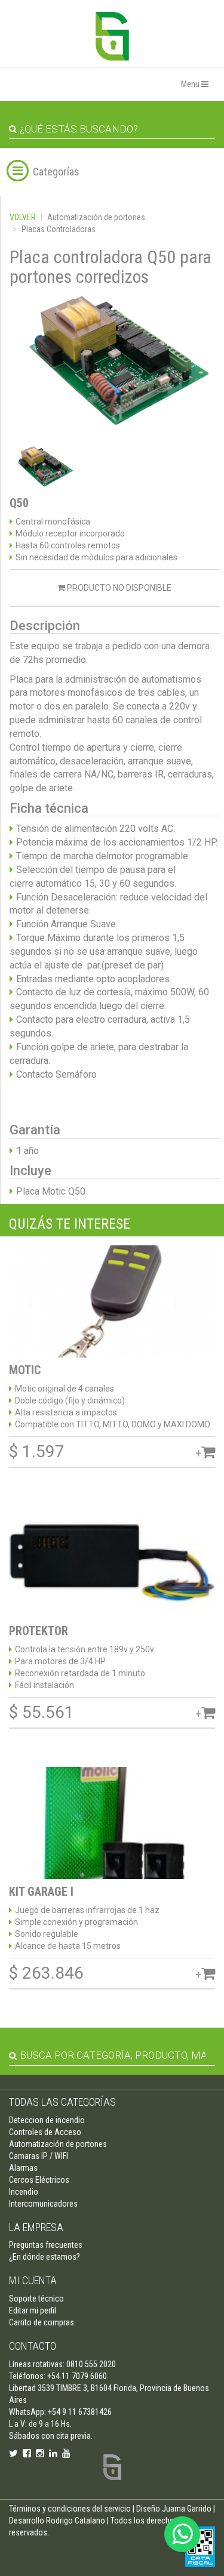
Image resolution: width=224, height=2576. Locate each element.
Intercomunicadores (43, 2204)
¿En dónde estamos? (45, 2257)
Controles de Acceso (45, 2132)
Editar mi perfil (33, 2310)
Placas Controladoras (59, 229)
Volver (23, 217)
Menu (191, 84)
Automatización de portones (96, 217)
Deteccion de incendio (47, 2120)
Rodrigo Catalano (76, 2521)
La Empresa (36, 2227)
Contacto (33, 2346)
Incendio (24, 2192)
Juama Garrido (187, 2509)
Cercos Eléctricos (39, 2180)
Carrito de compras (42, 2322)
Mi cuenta (33, 2280)
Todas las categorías (62, 2102)
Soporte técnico (36, 2299)
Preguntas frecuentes (46, 2245)
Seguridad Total (112, 36)
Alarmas (23, 2168)
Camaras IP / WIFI (39, 2156)
